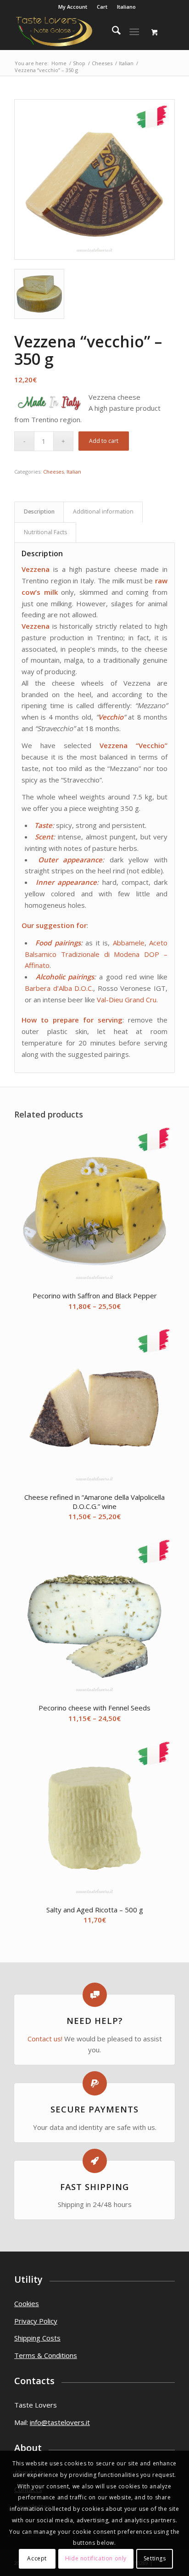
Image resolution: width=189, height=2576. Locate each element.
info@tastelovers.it (60, 2422)
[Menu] (134, 32)
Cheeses (53, 472)
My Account (73, 7)
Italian (74, 472)
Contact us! (45, 2039)
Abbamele (129, 943)
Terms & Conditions (46, 2355)
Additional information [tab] (103, 511)
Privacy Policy (36, 2321)
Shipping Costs (37, 2338)
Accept (37, 2558)
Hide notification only (96, 2558)
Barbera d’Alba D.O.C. (59, 988)
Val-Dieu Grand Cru (127, 1000)
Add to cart (104, 441)
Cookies (27, 2303)
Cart (102, 7)
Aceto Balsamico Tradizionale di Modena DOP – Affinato (96, 954)
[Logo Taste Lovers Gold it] (78, 32)
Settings (155, 2558)
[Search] (112, 32)
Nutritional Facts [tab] (45, 532)
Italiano (126, 7)
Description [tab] (39, 511)
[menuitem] (73, 7)
